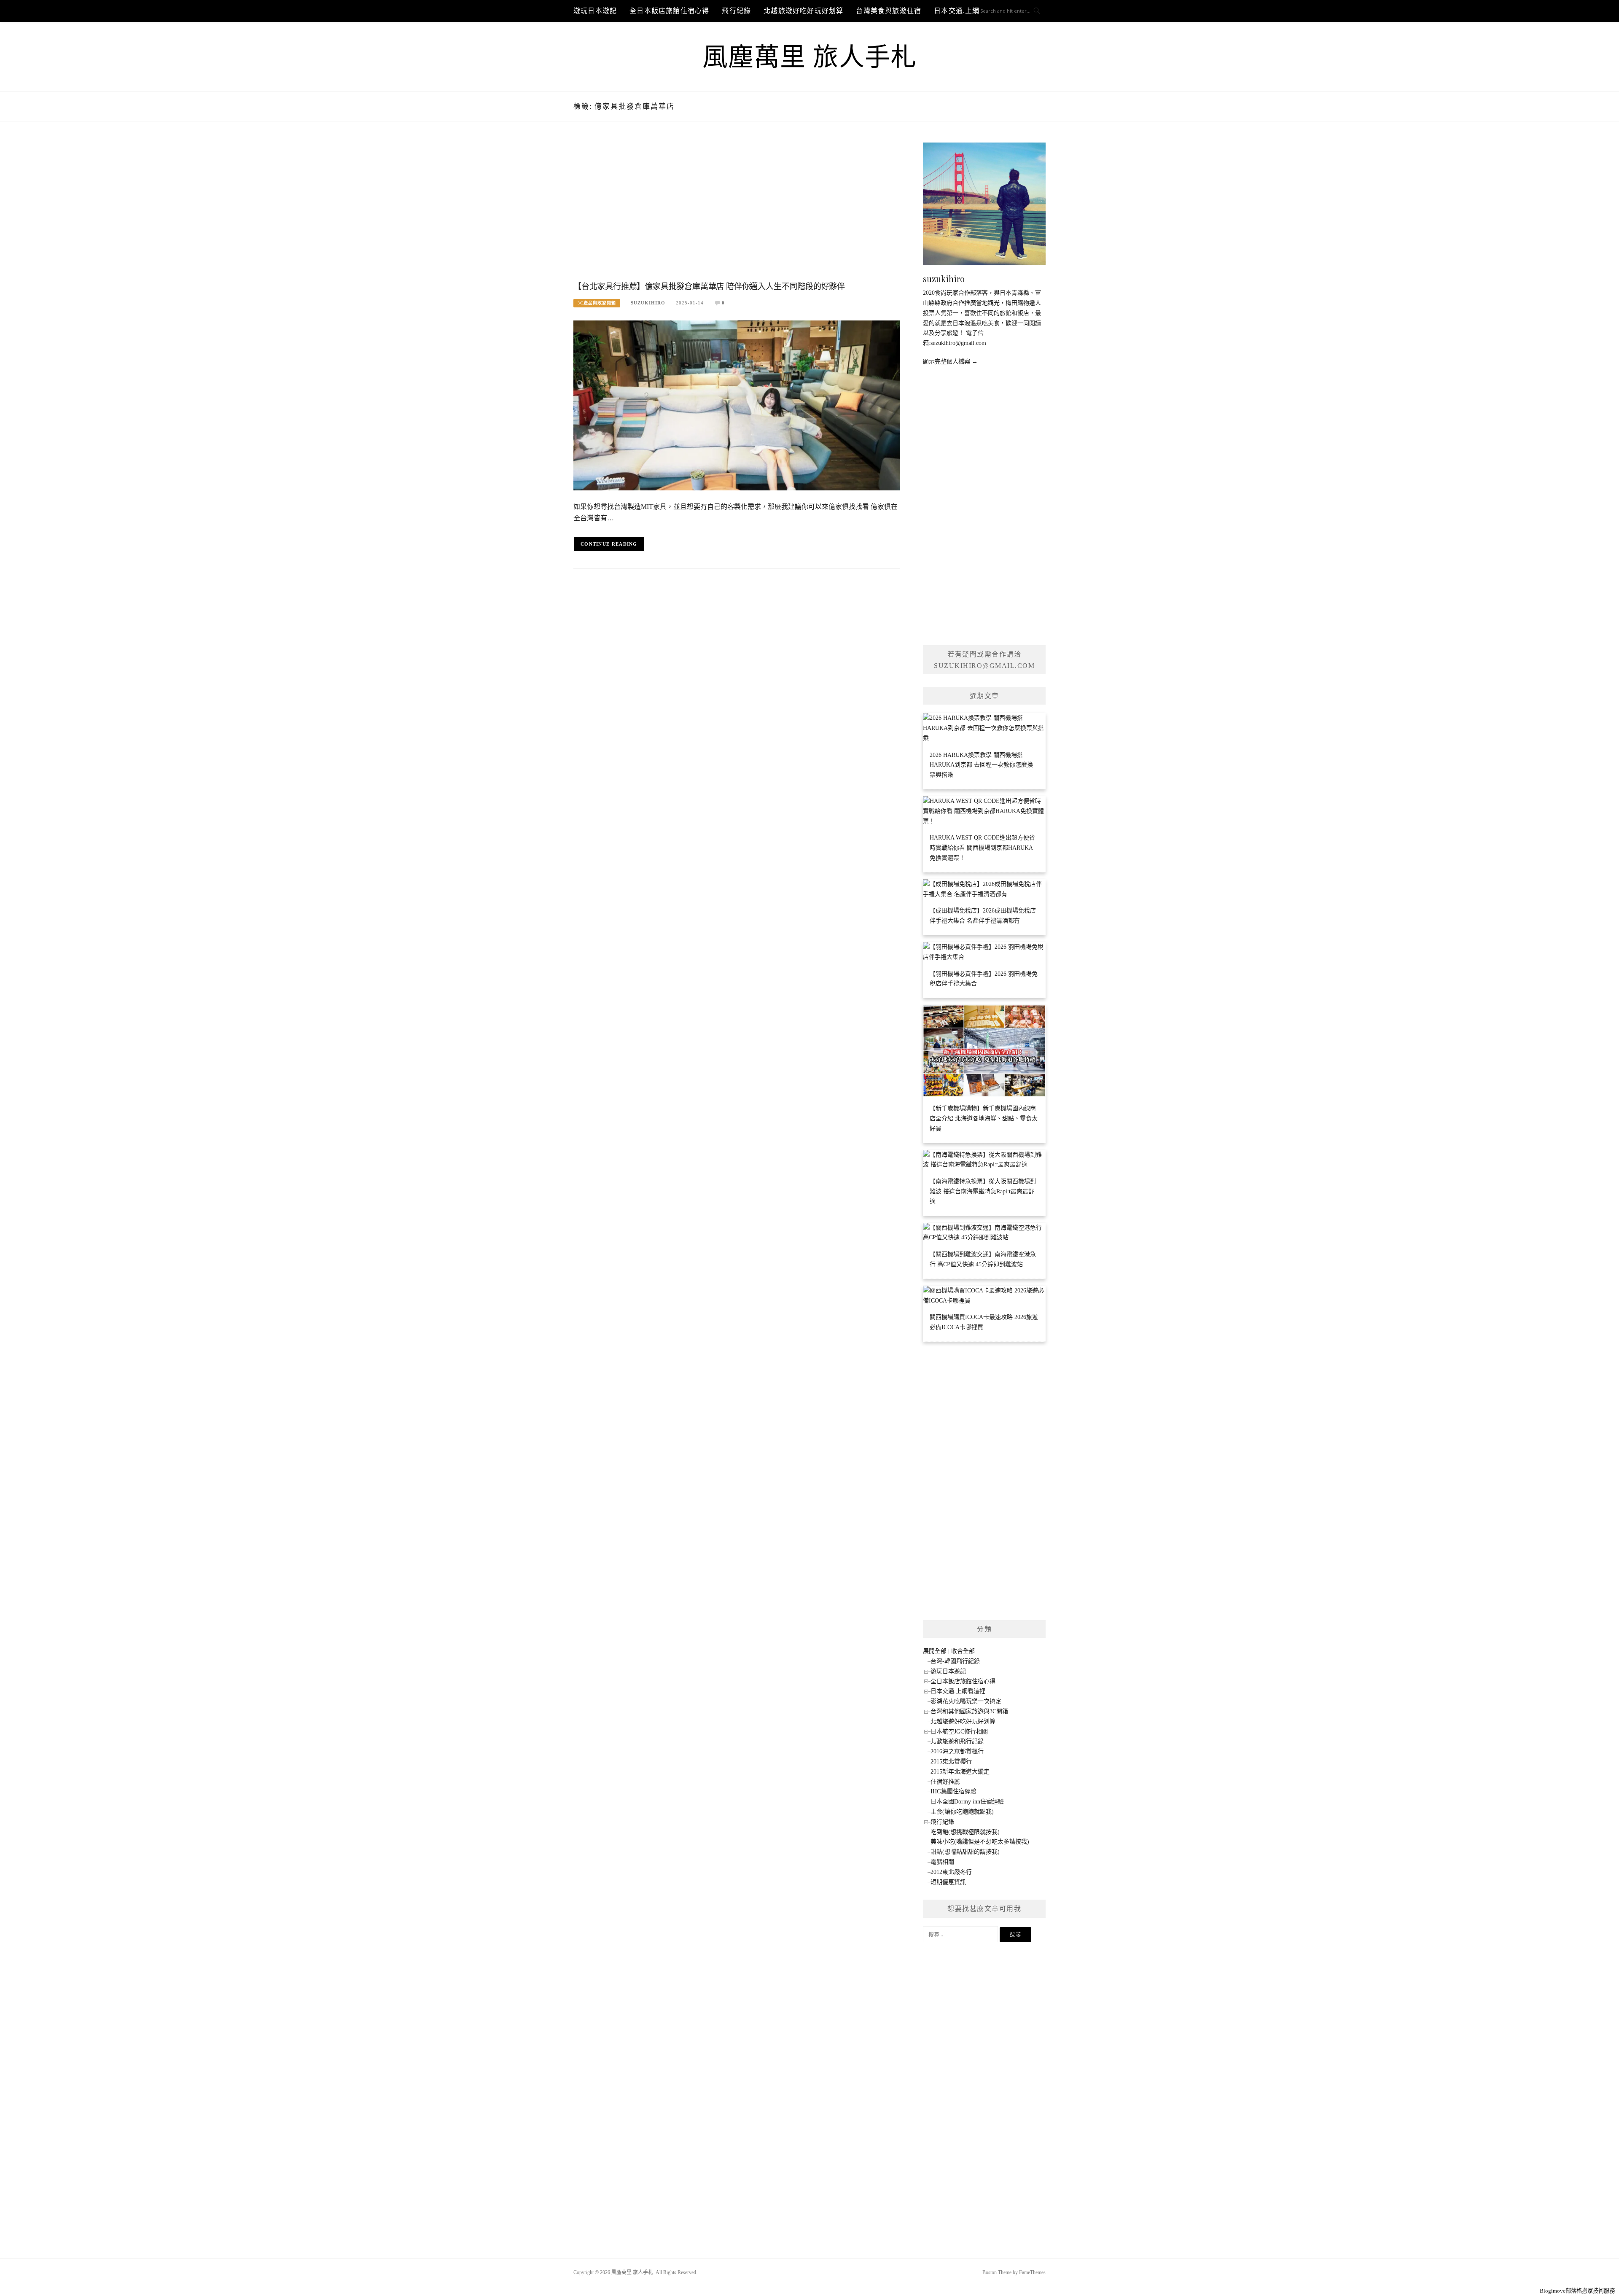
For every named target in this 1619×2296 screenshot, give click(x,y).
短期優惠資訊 (948, 1882)
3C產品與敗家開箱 (597, 303)
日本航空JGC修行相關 (959, 1732)
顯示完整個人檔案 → (950, 362)
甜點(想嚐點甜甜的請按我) (965, 1852)
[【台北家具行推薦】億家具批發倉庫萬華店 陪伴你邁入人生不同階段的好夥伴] (737, 405)
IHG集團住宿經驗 (953, 1791)
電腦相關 (942, 1862)
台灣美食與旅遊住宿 (889, 11)
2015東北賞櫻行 (951, 1762)
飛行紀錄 (736, 11)
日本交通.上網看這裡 (958, 1691)
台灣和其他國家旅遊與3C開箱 (969, 1711)
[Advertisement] (737, 210)
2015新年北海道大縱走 (960, 1772)
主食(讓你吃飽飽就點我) (962, 1812)
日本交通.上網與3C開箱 (972, 11)
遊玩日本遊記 (595, 11)
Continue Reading (609, 544)
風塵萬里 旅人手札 (810, 57)
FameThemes (1032, 2272)
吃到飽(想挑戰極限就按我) (965, 1832)
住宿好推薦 (945, 1782)
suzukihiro (648, 303)
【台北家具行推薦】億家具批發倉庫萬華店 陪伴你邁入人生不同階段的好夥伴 (709, 287)
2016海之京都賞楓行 (957, 1751)
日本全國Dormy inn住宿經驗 (967, 1802)
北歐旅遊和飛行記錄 (957, 1741)
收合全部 (963, 1651)
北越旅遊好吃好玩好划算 (803, 11)
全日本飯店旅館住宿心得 (669, 11)
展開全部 (935, 1651)
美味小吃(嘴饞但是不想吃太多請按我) (980, 1842)
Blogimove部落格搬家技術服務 (1577, 2291)
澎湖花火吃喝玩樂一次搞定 (966, 1701)
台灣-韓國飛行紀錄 (955, 1661)
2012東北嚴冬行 (951, 1872)
